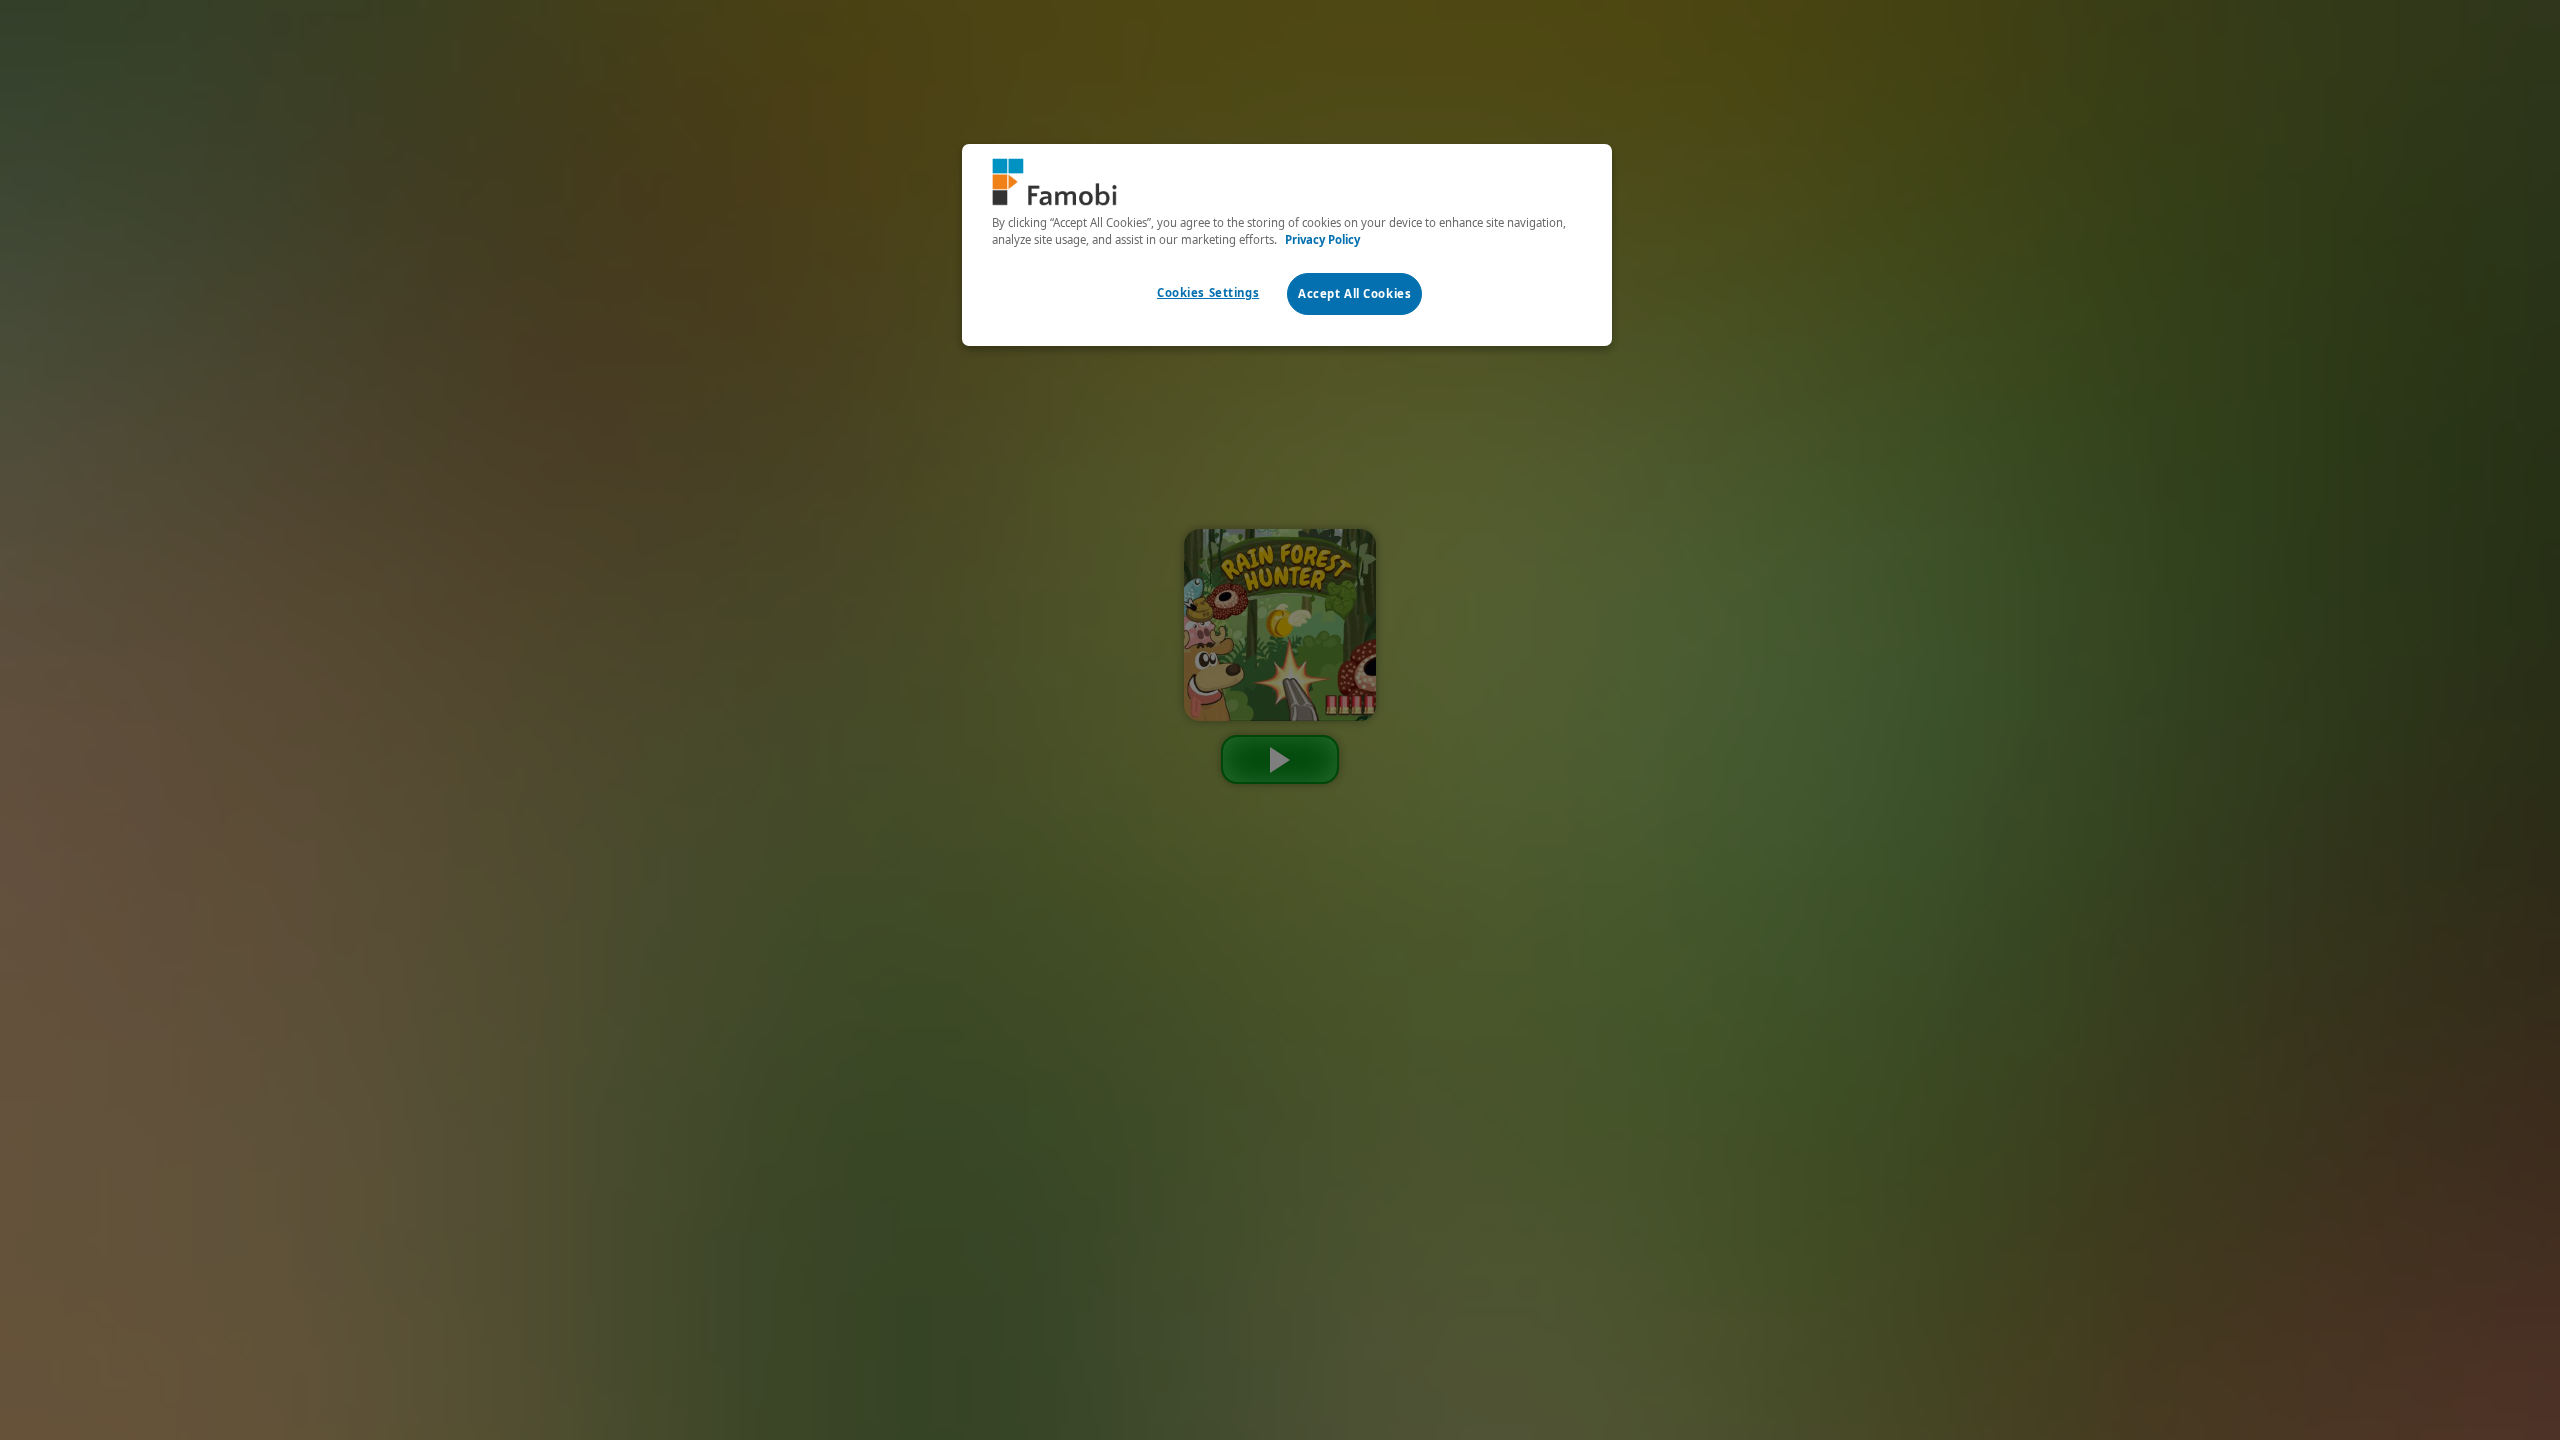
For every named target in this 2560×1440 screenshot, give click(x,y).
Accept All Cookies (1354, 293)
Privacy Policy (1322, 239)
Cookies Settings (1208, 292)
